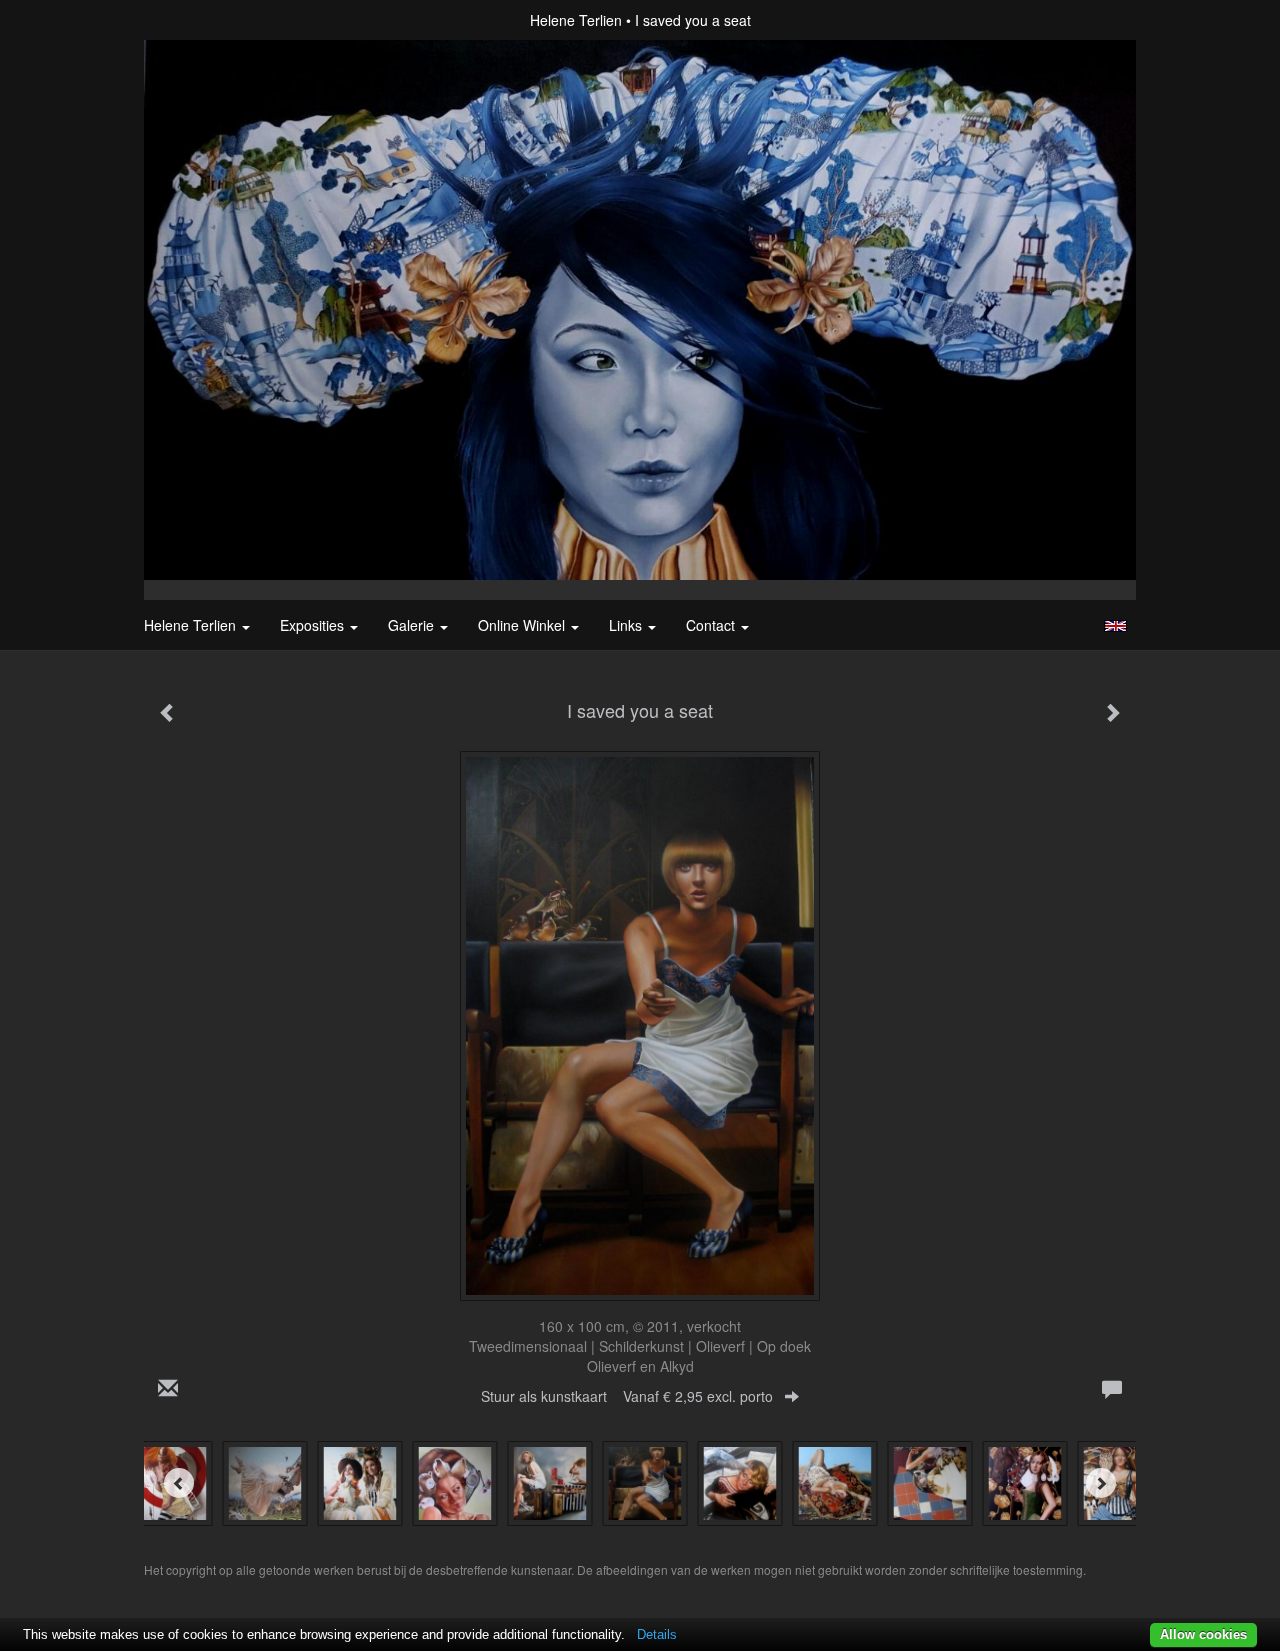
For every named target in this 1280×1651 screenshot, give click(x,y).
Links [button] (627, 625)
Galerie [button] (413, 625)
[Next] (1101, 1483)
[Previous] (179, 1483)
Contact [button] (712, 625)
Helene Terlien (576, 20)
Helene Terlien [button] (192, 625)
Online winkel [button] (523, 625)
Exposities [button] (314, 625)
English (1115, 626)
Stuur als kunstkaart (627, 1396)
